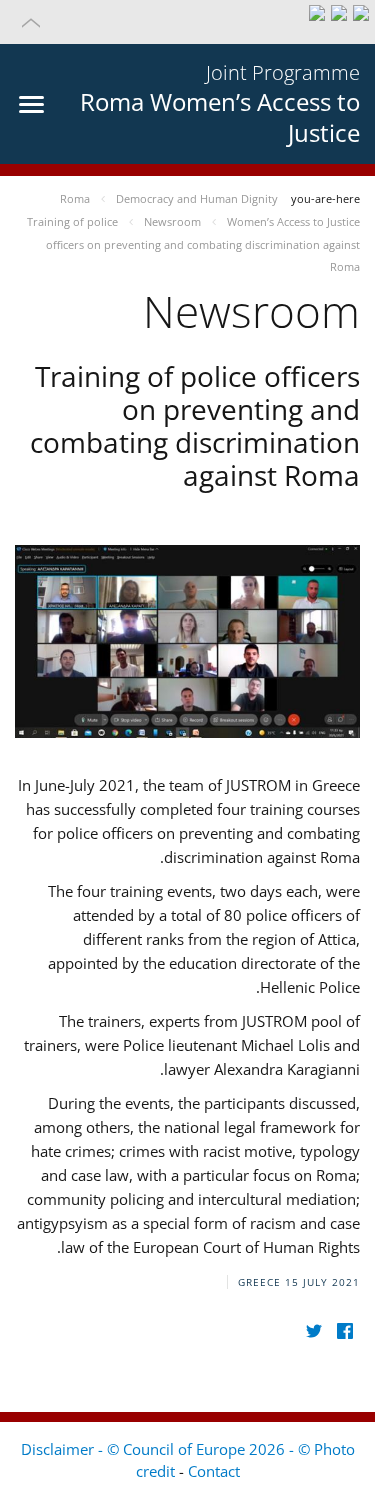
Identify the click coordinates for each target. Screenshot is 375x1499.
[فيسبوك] (344, 1331)
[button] (187, 22)
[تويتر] (313, 1331)
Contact (214, 1471)
